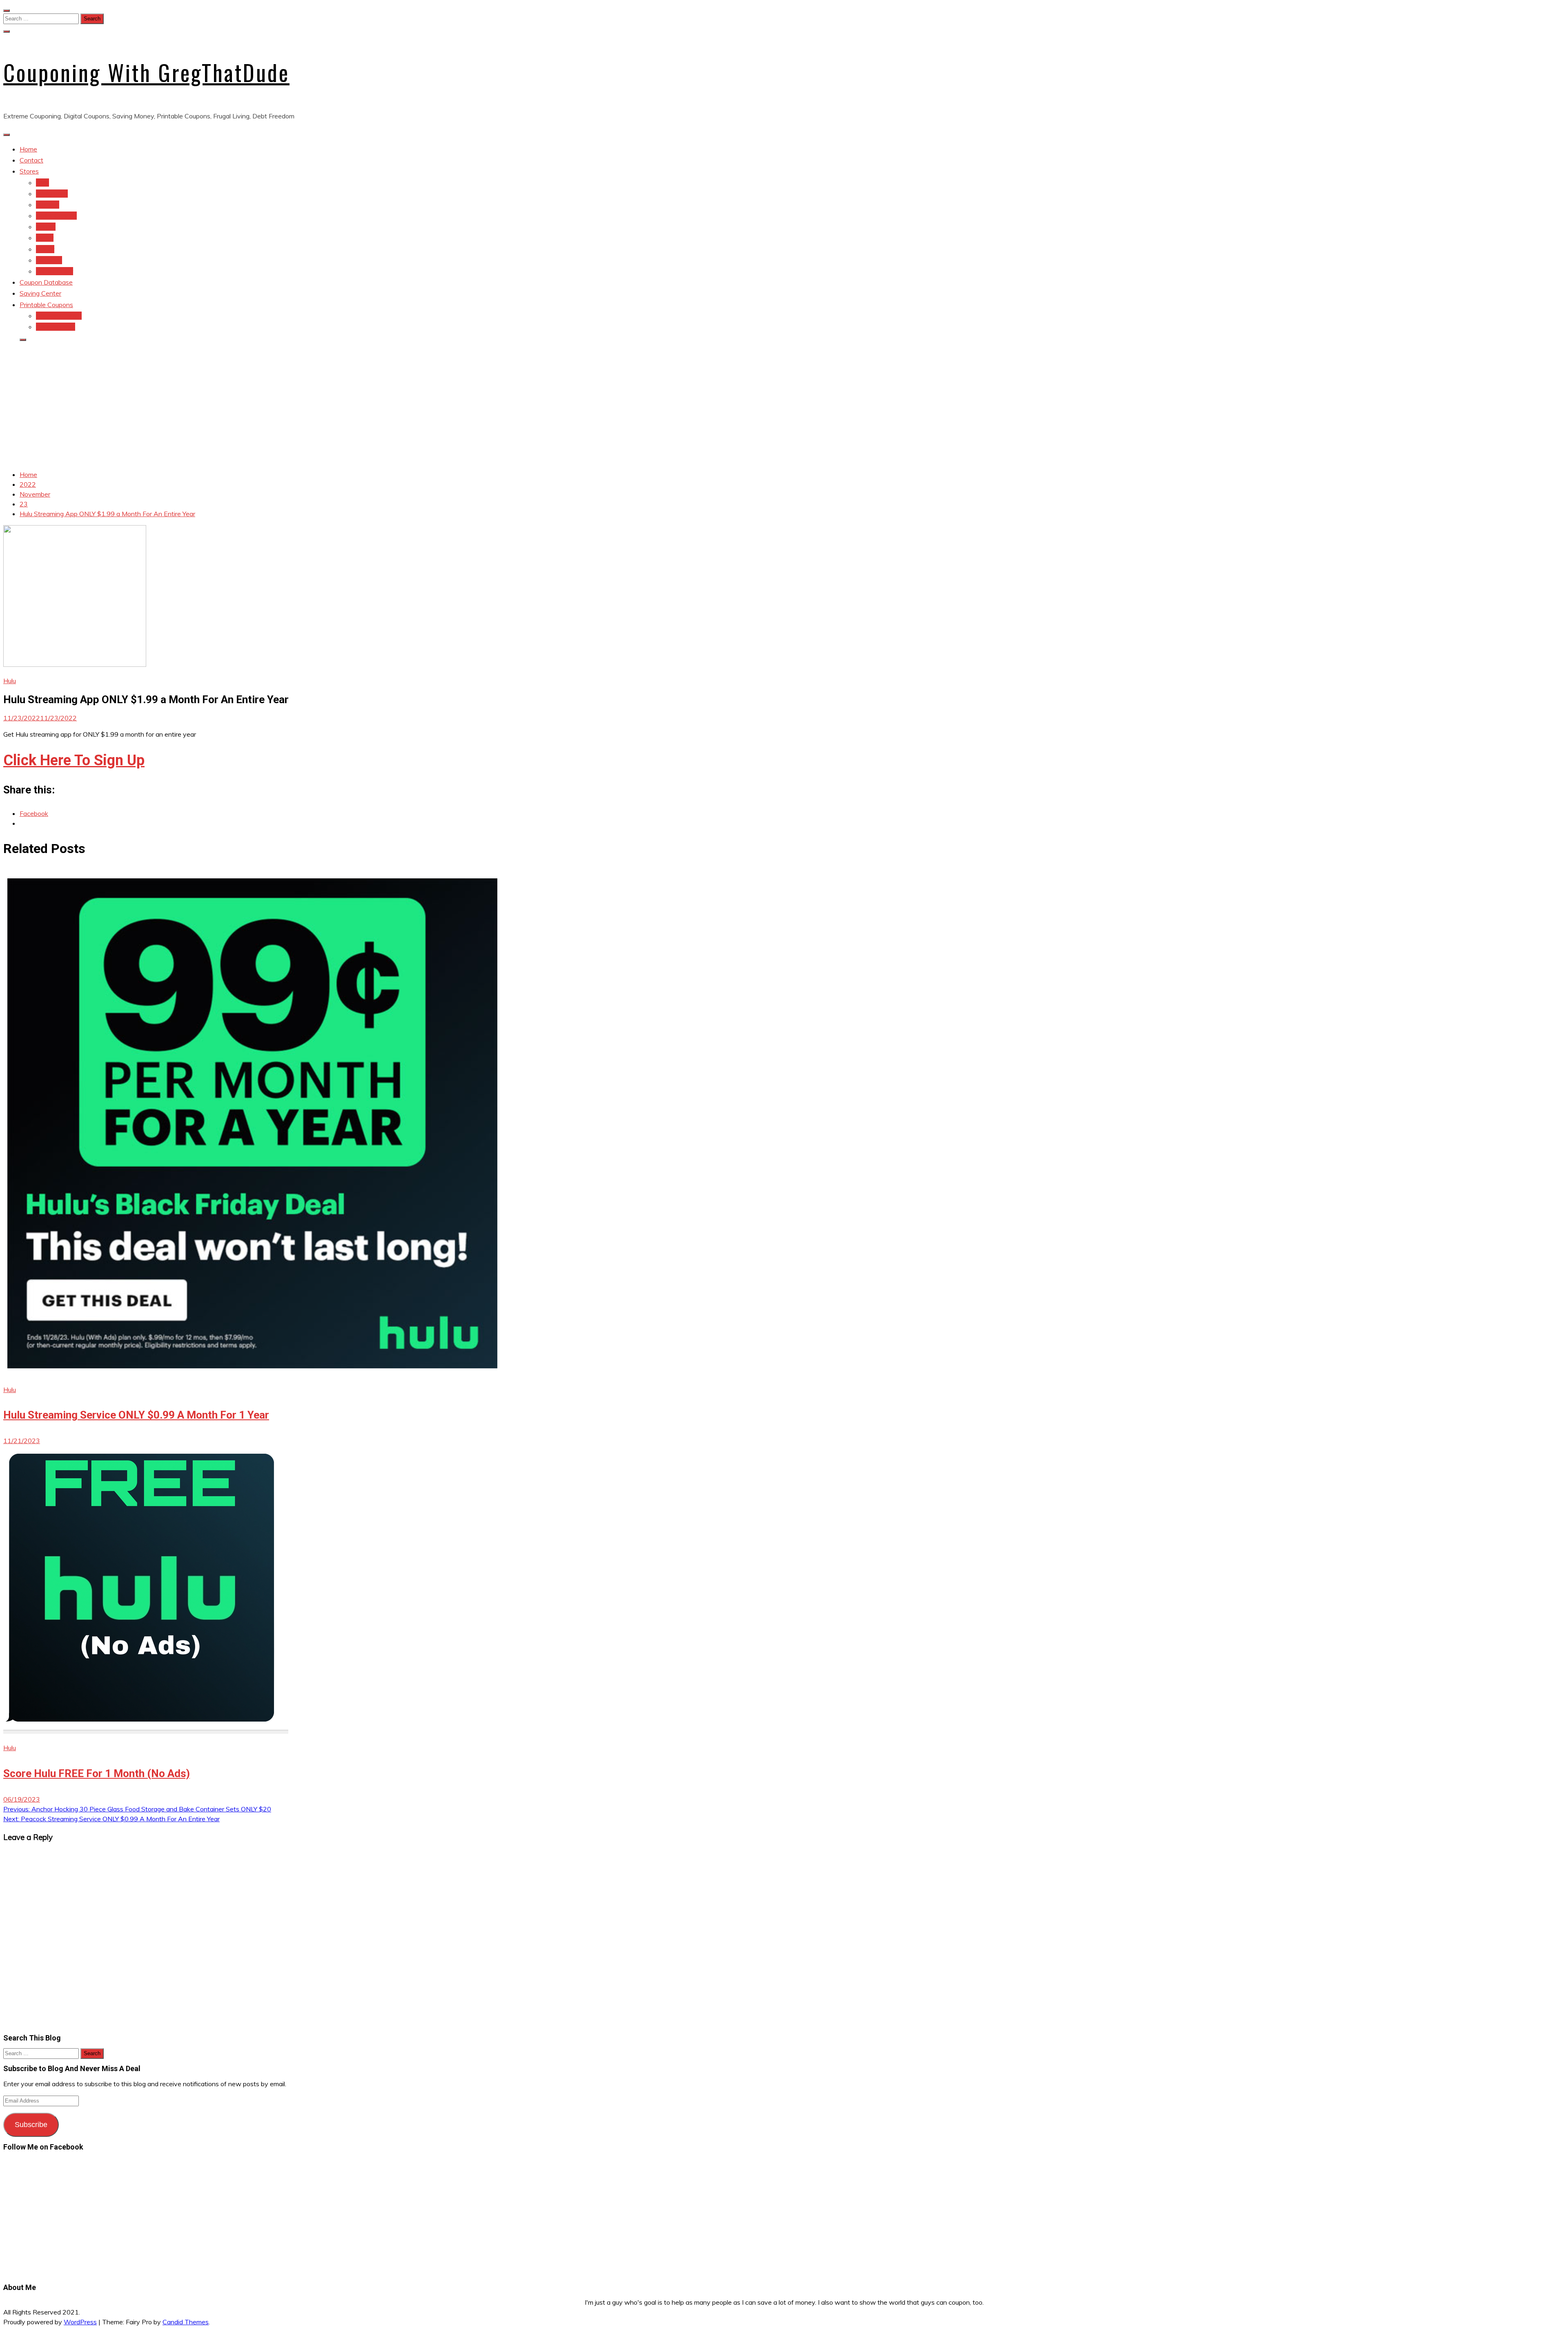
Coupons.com (56, 327)
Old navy (49, 260)
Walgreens (52, 194)
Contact (31, 160)
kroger (45, 249)
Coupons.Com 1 (59, 316)
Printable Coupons (46, 305)
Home (28, 149)
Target (46, 227)
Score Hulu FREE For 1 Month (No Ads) (97, 1773)
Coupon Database (46, 282)
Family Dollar (55, 271)
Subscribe (31, 2125)
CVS (42, 183)
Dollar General (56, 216)
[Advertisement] (784, 406)
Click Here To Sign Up (74, 760)
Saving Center (40, 293)
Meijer (45, 238)
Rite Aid (48, 205)
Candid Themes (186, 2322)
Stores (29, 171)
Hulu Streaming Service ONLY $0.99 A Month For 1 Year (136, 1415)
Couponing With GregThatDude (146, 72)
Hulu (10, 681)
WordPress (80, 2322)
